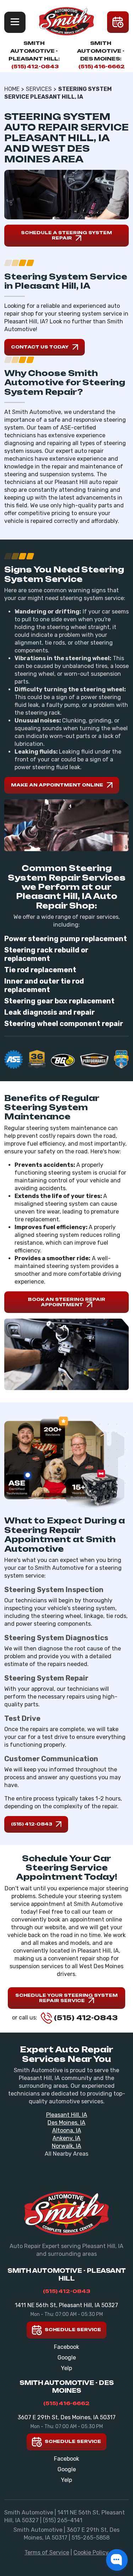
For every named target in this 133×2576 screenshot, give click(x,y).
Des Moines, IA (66, 2123)
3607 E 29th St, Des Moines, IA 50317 (67, 2417)
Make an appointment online (57, 785)
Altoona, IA (67, 2130)
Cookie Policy (91, 2552)
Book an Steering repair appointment (67, 1302)
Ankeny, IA (66, 2138)
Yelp (66, 2368)
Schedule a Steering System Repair (66, 235)
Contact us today (40, 347)
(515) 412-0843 (35, 66)
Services (39, 89)
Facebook (66, 2347)
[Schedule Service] (118, 22)
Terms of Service (47, 2552)
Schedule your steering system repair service (66, 1998)
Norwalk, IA (66, 2146)
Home (12, 89)
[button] (117, 2560)
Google (67, 2358)
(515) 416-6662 (102, 66)
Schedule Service (72, 2330)
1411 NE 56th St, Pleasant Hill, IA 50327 (66, 2305)
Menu (15, 22)
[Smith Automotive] (66, 21)
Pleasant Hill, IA (67, 2115)
